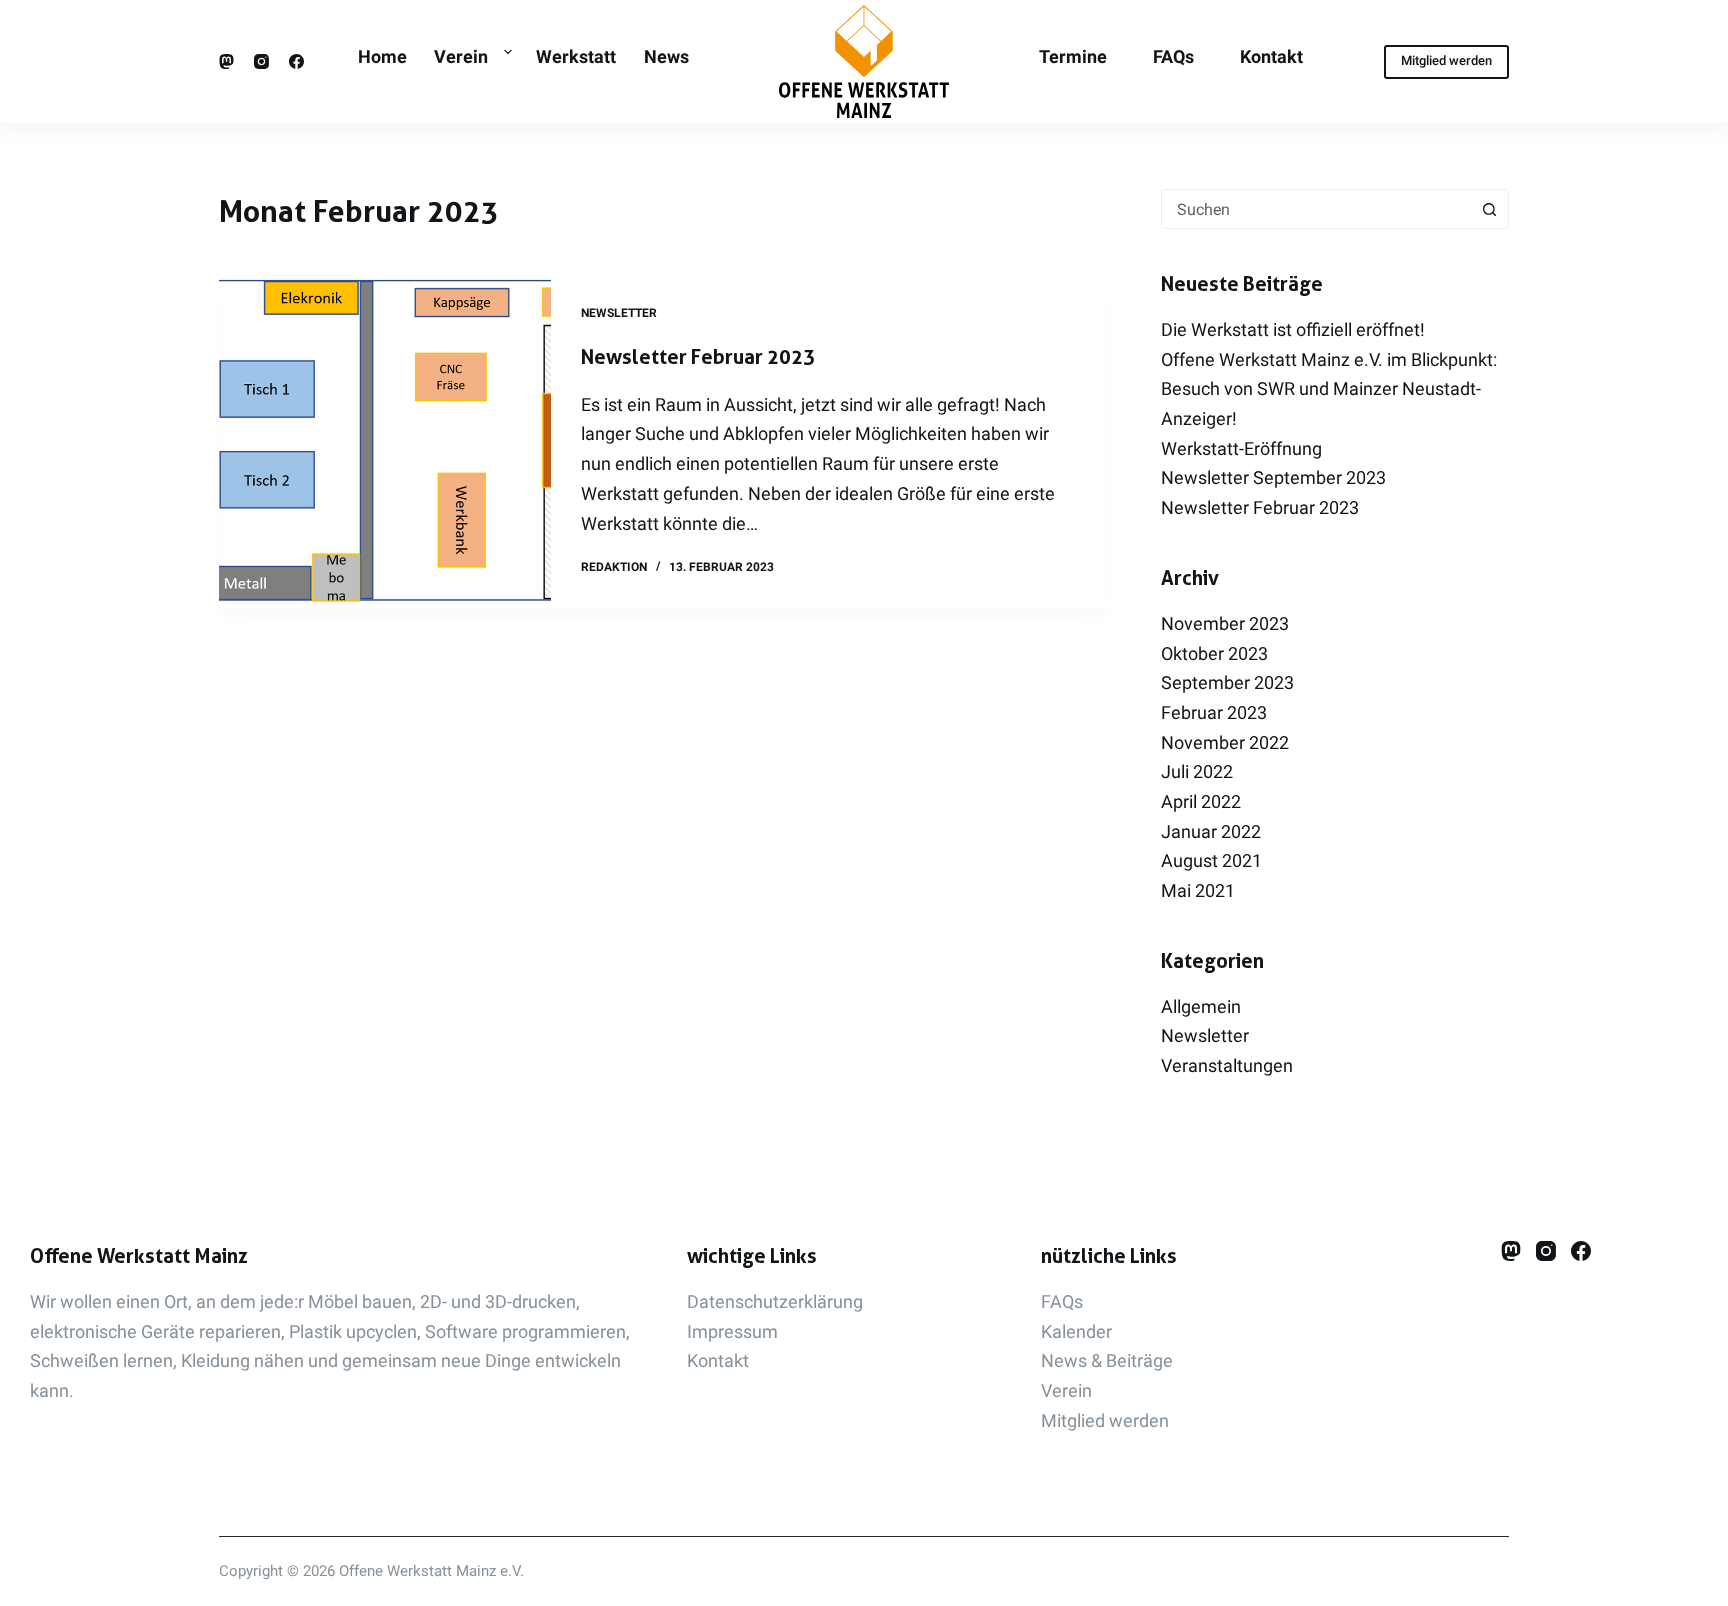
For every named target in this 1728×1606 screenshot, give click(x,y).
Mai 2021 (1198, 890)
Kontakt (1271, 56)
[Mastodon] (226, 61)
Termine (1073, 56)
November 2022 (1225, 742)
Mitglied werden (1446, 60)
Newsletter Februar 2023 (698, 357)
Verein (461, 56)
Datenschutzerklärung (775, 1301)
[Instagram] (261, 61)
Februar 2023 (1214, 712)
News (666, 56)
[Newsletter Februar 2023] (385, 441)
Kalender (1076, 1331)
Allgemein (1201, 1006)
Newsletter (619, 313)
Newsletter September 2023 (1273, 477)
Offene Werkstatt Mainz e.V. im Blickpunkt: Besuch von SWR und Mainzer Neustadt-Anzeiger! (1329, 389)
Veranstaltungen (1227, 1065)
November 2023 (1225, 623)
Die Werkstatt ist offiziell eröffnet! (1293, 329)
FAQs (1173, 56)
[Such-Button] (1489, 209)
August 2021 (1211, 860)
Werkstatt (576, 56)
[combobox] (1316, 209)
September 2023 (1227, 682)
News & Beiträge (1107, 1360)
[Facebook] (296, 61)
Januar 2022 (1211, 831)
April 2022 (1201, 801)
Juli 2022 (1197, 771)
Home (382, 56)
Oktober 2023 (1214, 653)
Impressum (732, 1331)
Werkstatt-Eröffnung (1241, 448)
